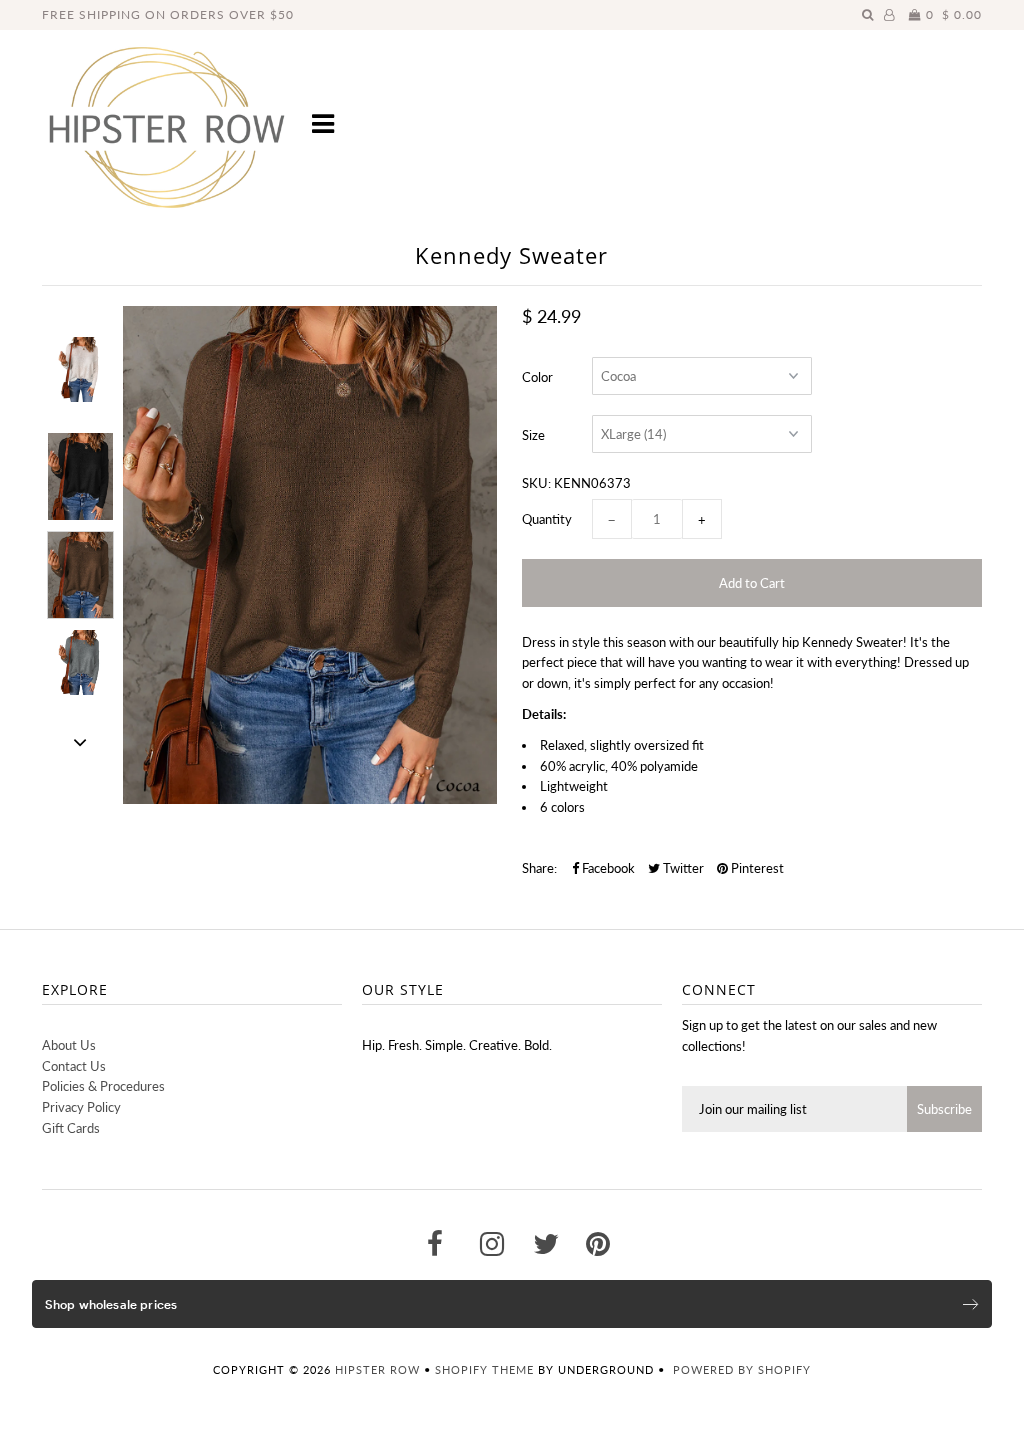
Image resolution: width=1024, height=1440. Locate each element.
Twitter (682, 868)
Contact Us (74, 1066)
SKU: (536, 483)
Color (537, 377)
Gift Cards (71, 1128)
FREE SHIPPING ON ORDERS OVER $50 (168, 14)
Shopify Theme (484, 1369)
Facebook (607, 868)
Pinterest (756, 868)
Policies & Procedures (103, 1086)
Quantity (547, 519)
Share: (539, 868)
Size (533, 435)
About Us (69, 1045)
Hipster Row (377, 1369)
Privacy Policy (81, 1107)
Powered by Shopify (742, 1369)
